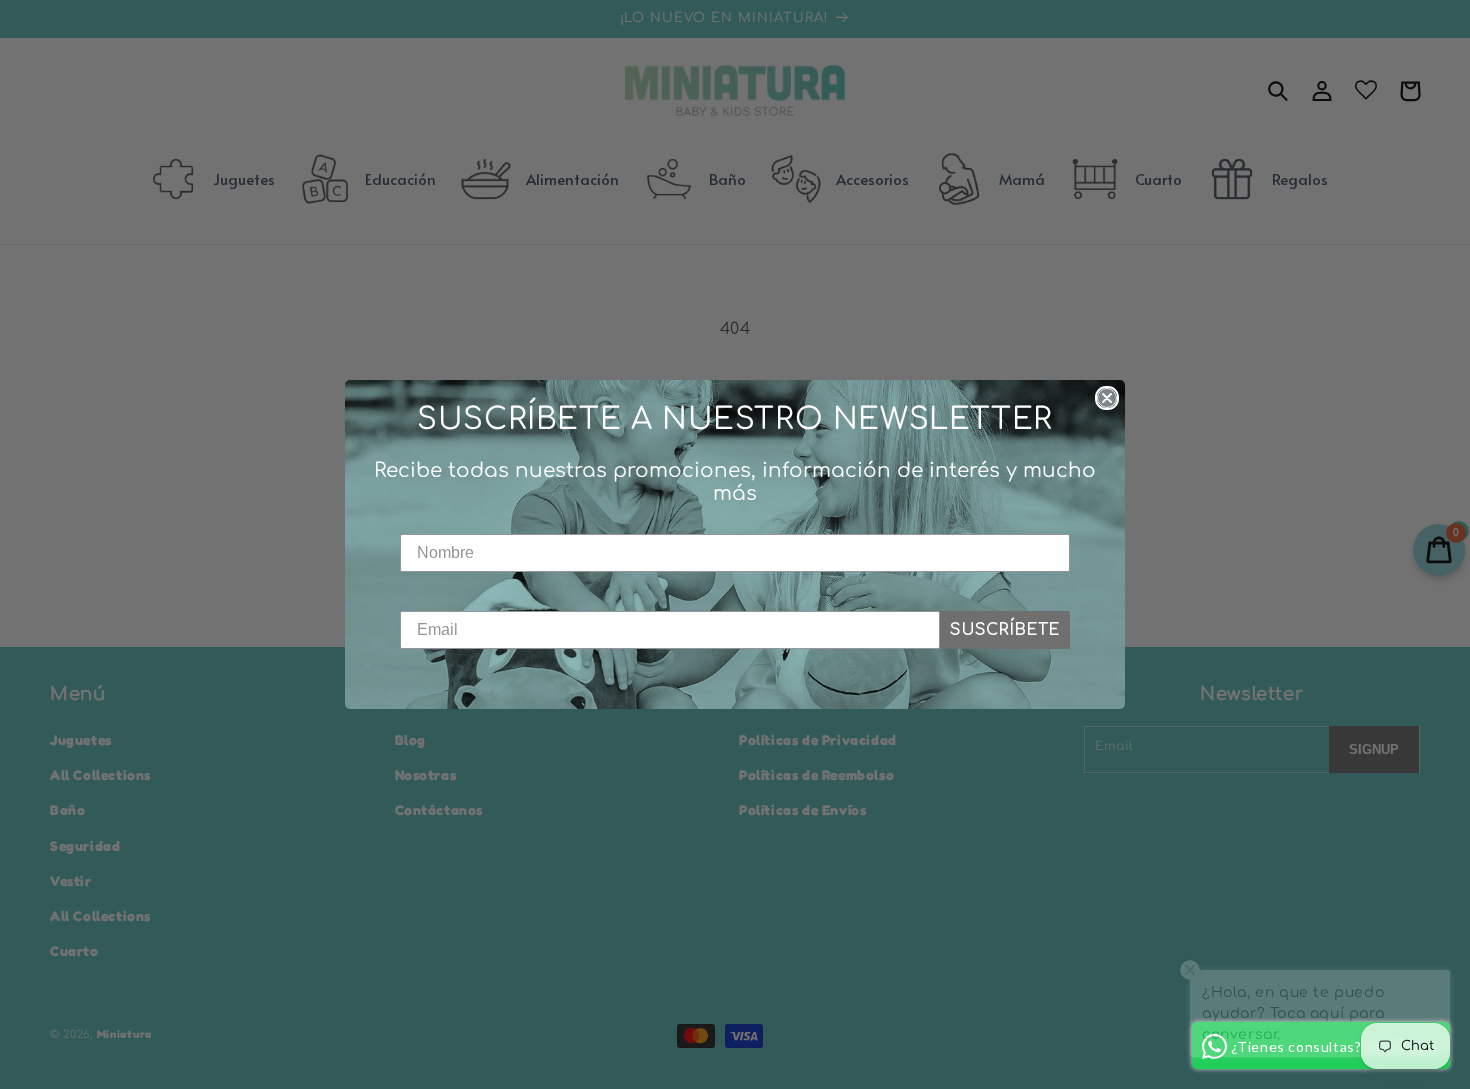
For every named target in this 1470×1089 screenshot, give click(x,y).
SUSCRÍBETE (1005, 630)
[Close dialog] (1107, 398)
